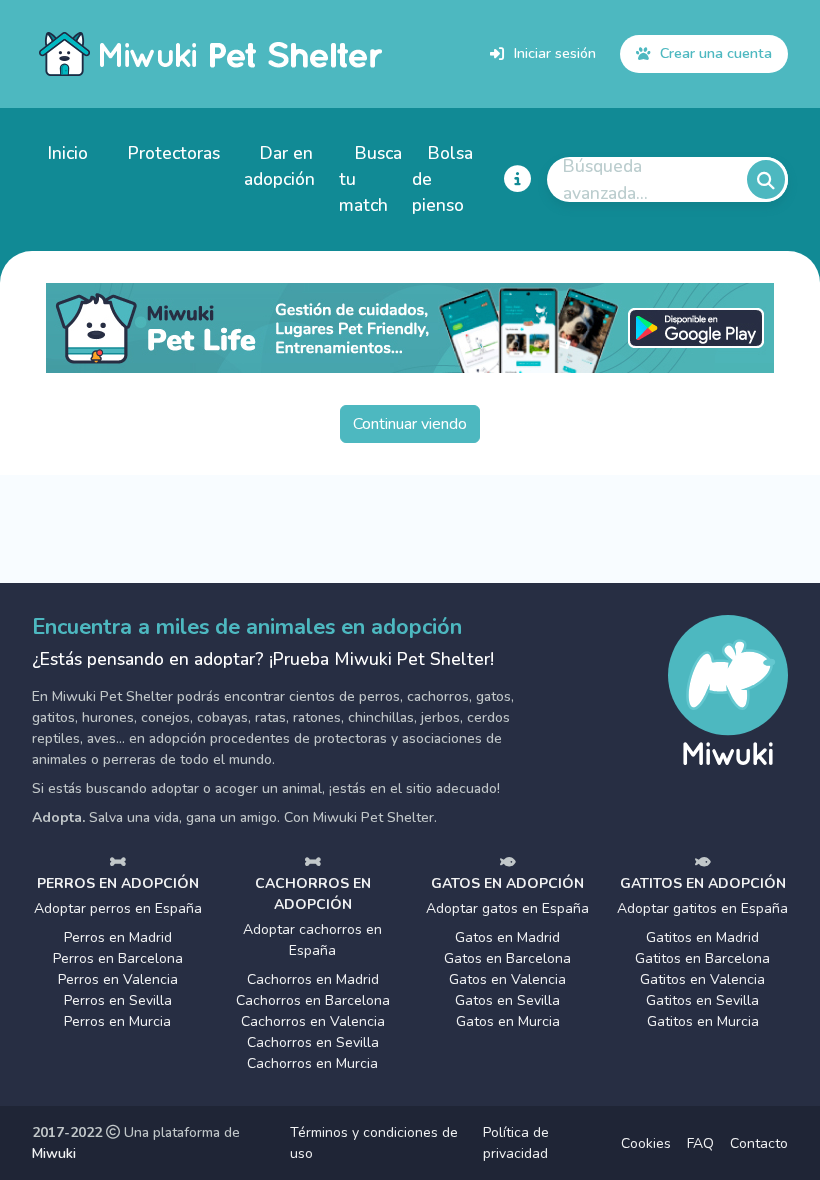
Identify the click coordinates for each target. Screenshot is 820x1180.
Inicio (68, 153)
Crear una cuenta (716, 53)
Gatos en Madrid (507, 937)
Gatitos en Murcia (703, 1021)
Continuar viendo (410, 424)
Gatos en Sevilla (507, 1000)
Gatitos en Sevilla (702, 1000)
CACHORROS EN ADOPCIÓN (313, 894)
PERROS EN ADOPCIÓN (118, 883)
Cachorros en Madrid (313, 979)
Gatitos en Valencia (702, 979)
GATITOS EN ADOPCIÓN (703, 883)
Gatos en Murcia (508, 1021)
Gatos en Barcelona (507, 958)
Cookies (646, 1143)
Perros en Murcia (117, 1021)
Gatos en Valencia (507, 979)
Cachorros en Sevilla (313, 1042)
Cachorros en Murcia (312, 1063)
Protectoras (174, 153)
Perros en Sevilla (118, 1000)
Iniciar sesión (555, 53)
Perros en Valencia (118, 979)
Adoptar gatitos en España (702, 908)
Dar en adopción (279, 166)
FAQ (700, 1143)
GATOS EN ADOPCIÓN (507, 883)
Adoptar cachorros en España (312, 940)
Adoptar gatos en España (507, 908)
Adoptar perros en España (118, 908)
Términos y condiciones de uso (374, 1143)
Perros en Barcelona (118, 958)
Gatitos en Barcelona (702, 958)
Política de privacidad (516, 1143)
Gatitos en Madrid (702, 937)
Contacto (759, 1143)
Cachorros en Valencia (313, 1021)
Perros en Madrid (118, 937)
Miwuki (54, 1153)
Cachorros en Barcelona (313, 1000)
